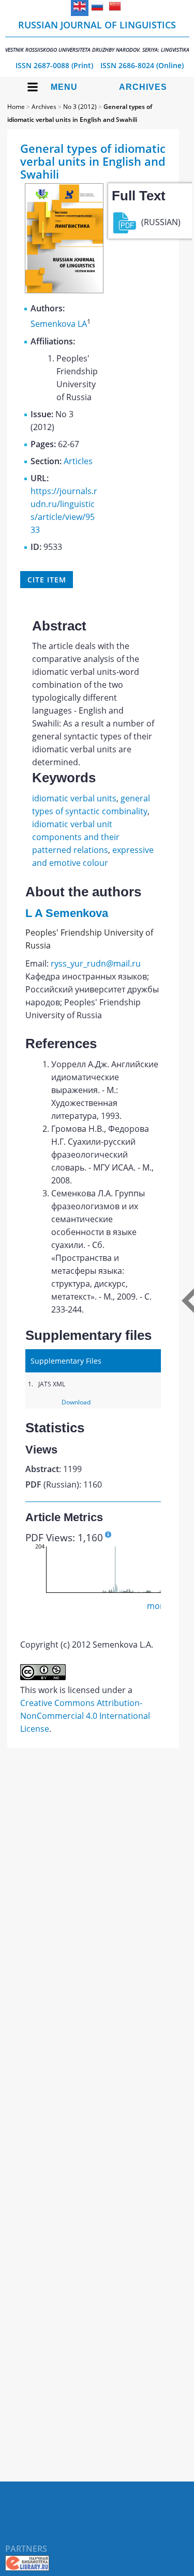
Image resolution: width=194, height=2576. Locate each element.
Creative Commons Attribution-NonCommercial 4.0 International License (85, 1716)
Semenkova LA (59, 324)
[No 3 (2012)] (64, 290)
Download (76, 1402)
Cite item (47, 580)
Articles (78, 461)
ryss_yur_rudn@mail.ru (96, 963)
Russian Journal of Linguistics (97, 36)
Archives (143, 87)
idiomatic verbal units (74, 798)
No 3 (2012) (80, 107)
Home (16, 107)
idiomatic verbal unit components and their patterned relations (76, 837)
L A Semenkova (67, 913)
